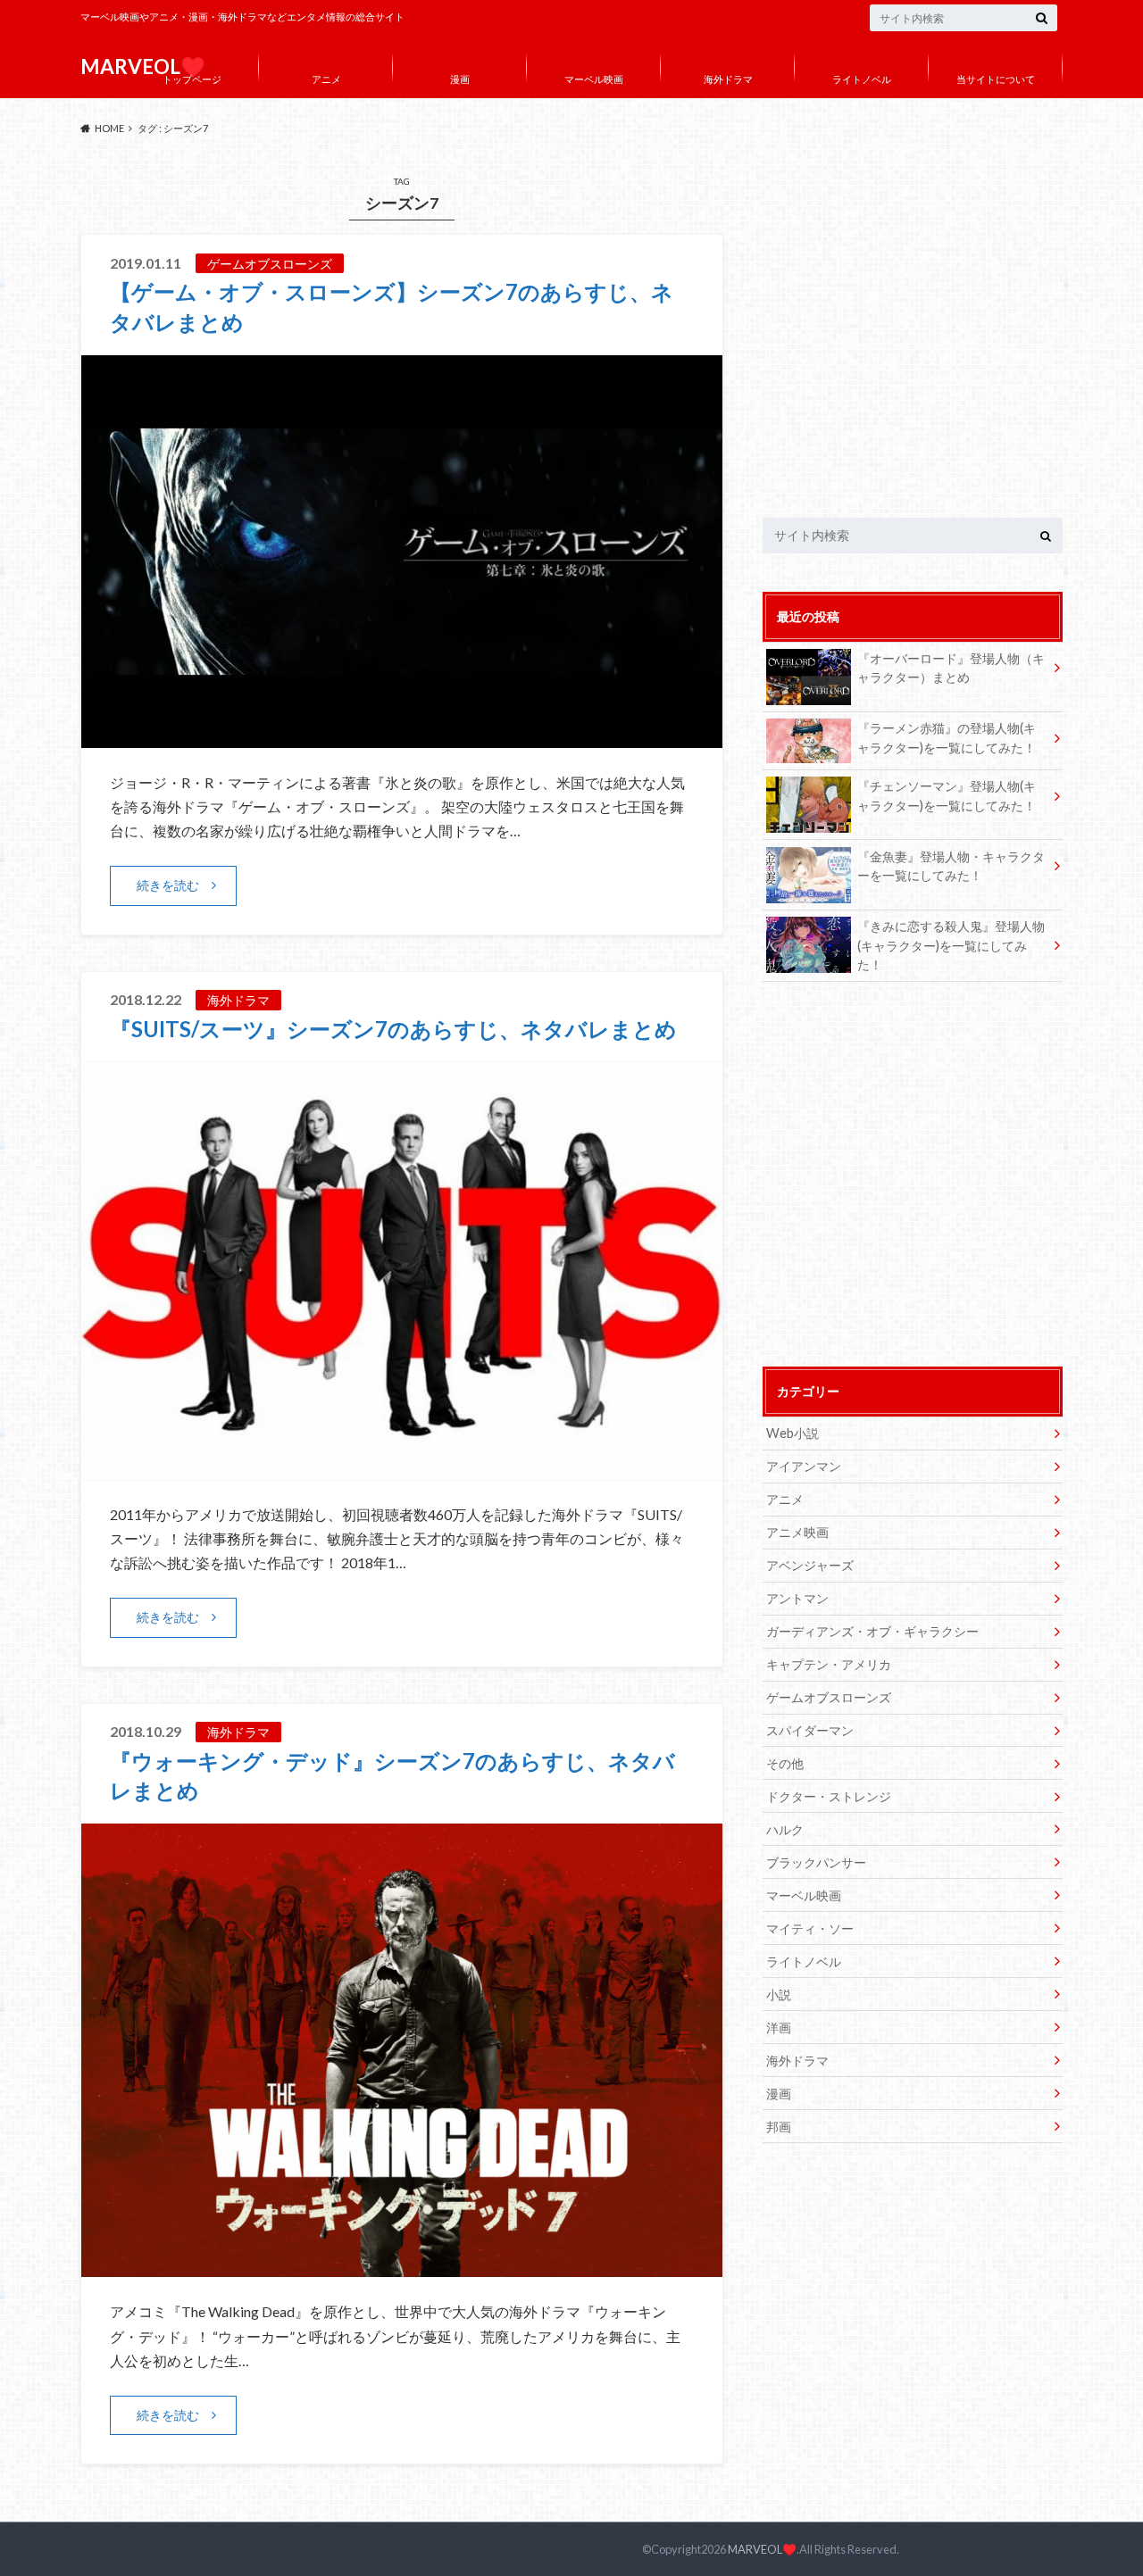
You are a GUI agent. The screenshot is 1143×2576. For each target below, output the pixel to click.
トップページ (192, 79)
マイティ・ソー (810, 1928)
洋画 (779, 2028)
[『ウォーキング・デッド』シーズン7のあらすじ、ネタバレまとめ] (402, 2266)
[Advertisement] (913, 335)
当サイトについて (996, 79)
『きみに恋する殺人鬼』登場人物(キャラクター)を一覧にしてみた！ (951, 945)
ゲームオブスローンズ (829, 1697)
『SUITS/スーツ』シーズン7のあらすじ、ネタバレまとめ (393, 1029)
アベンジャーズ (810, 1565)
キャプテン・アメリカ (829, 1664)
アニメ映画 (797, 1532)
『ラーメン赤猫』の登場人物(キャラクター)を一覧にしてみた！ (947, 738)
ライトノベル (862, 79)
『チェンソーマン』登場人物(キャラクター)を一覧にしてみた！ (947, 796)
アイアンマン (804, 1466)
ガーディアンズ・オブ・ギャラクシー (872, 1631)
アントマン (797, 1598)
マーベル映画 (594, 79)
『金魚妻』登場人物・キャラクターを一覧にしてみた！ (951, 866)
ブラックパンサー (816, 1862)
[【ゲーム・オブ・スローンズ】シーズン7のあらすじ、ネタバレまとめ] (402, 737)
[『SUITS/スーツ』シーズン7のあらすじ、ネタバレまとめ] (402, 1469)
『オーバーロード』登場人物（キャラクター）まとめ (951, 668)
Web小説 (793, 1433)
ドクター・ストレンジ (829, 1796)
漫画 (460, 79)
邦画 (779, 2127)
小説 (779, 1994)
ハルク (785, 1829)
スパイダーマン (810, 1730)
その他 (785, 1763)
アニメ (326, 79)
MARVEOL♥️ (762, 2549)
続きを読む (168, 885)
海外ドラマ (728, 79)
